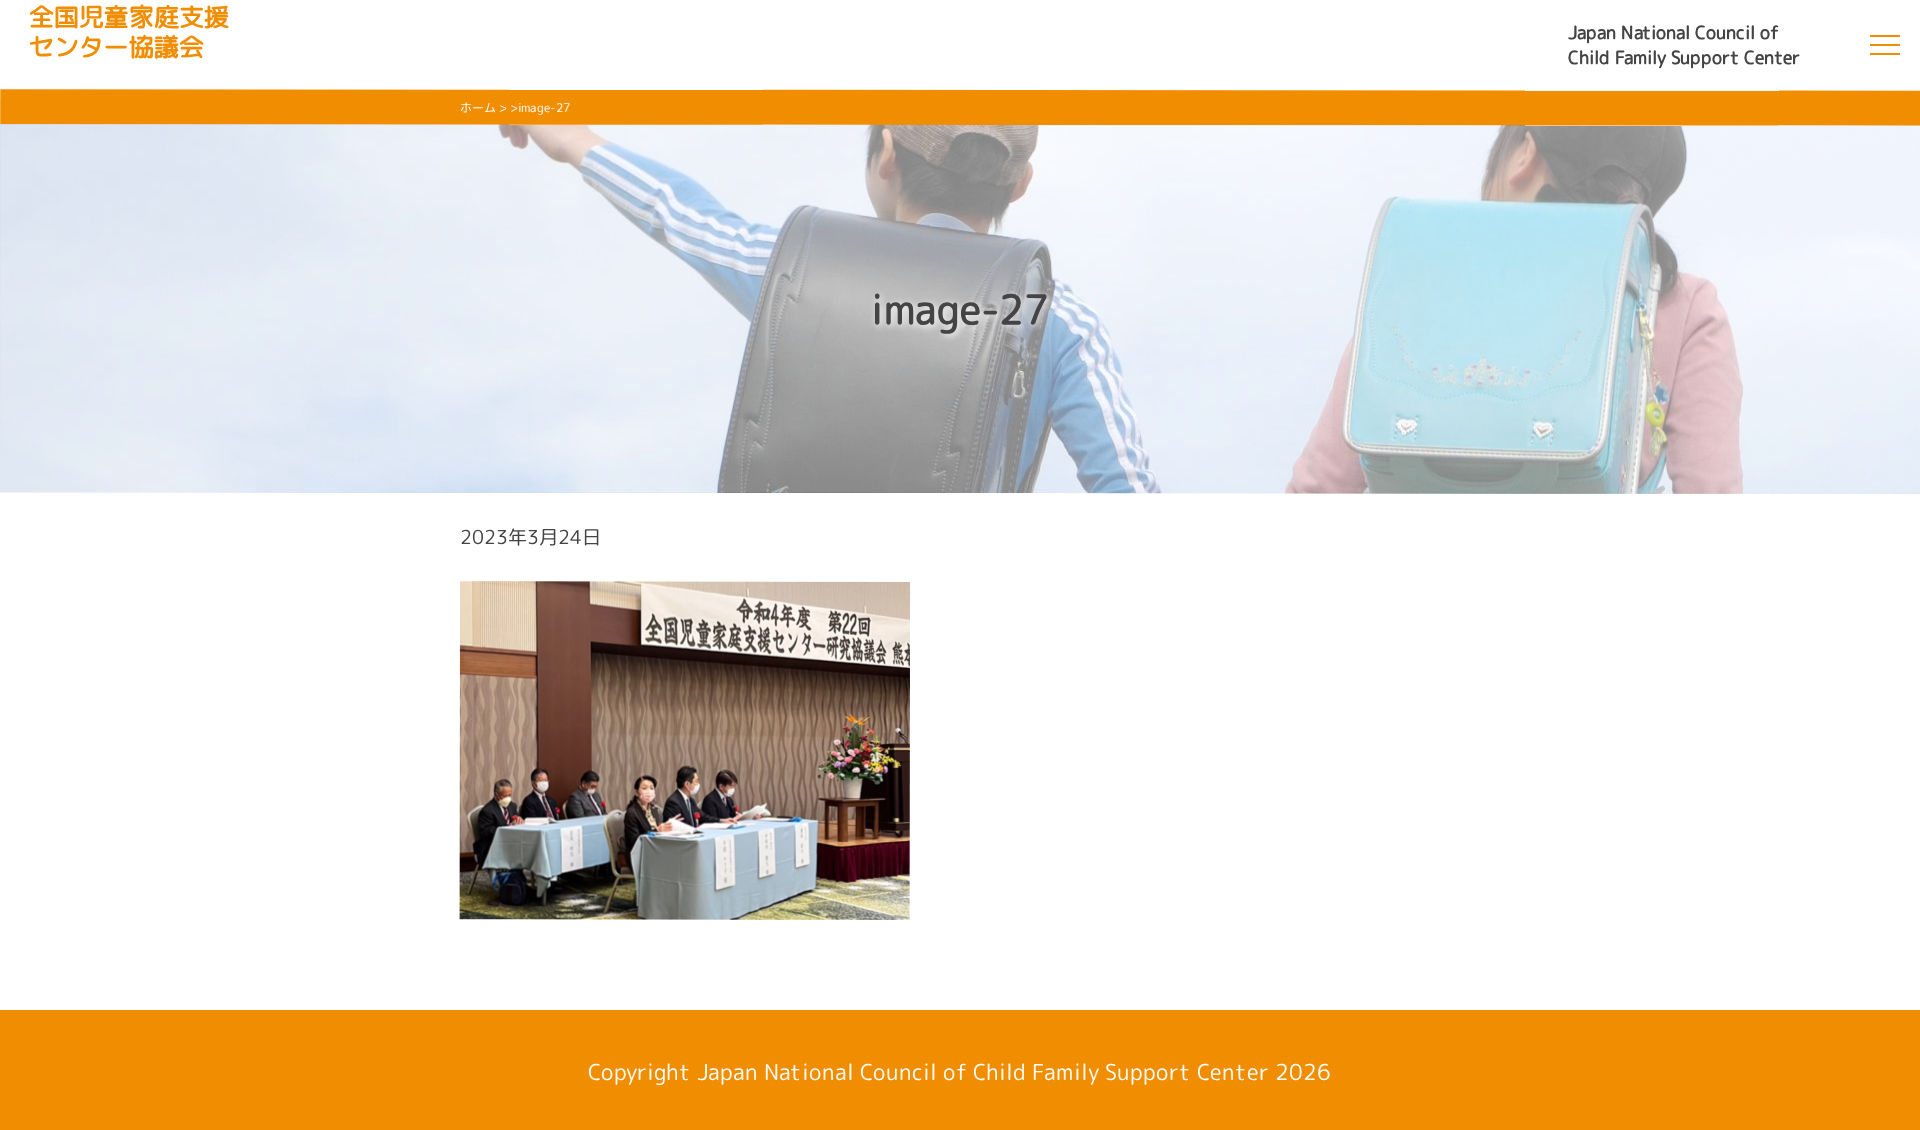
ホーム (478, 107)
